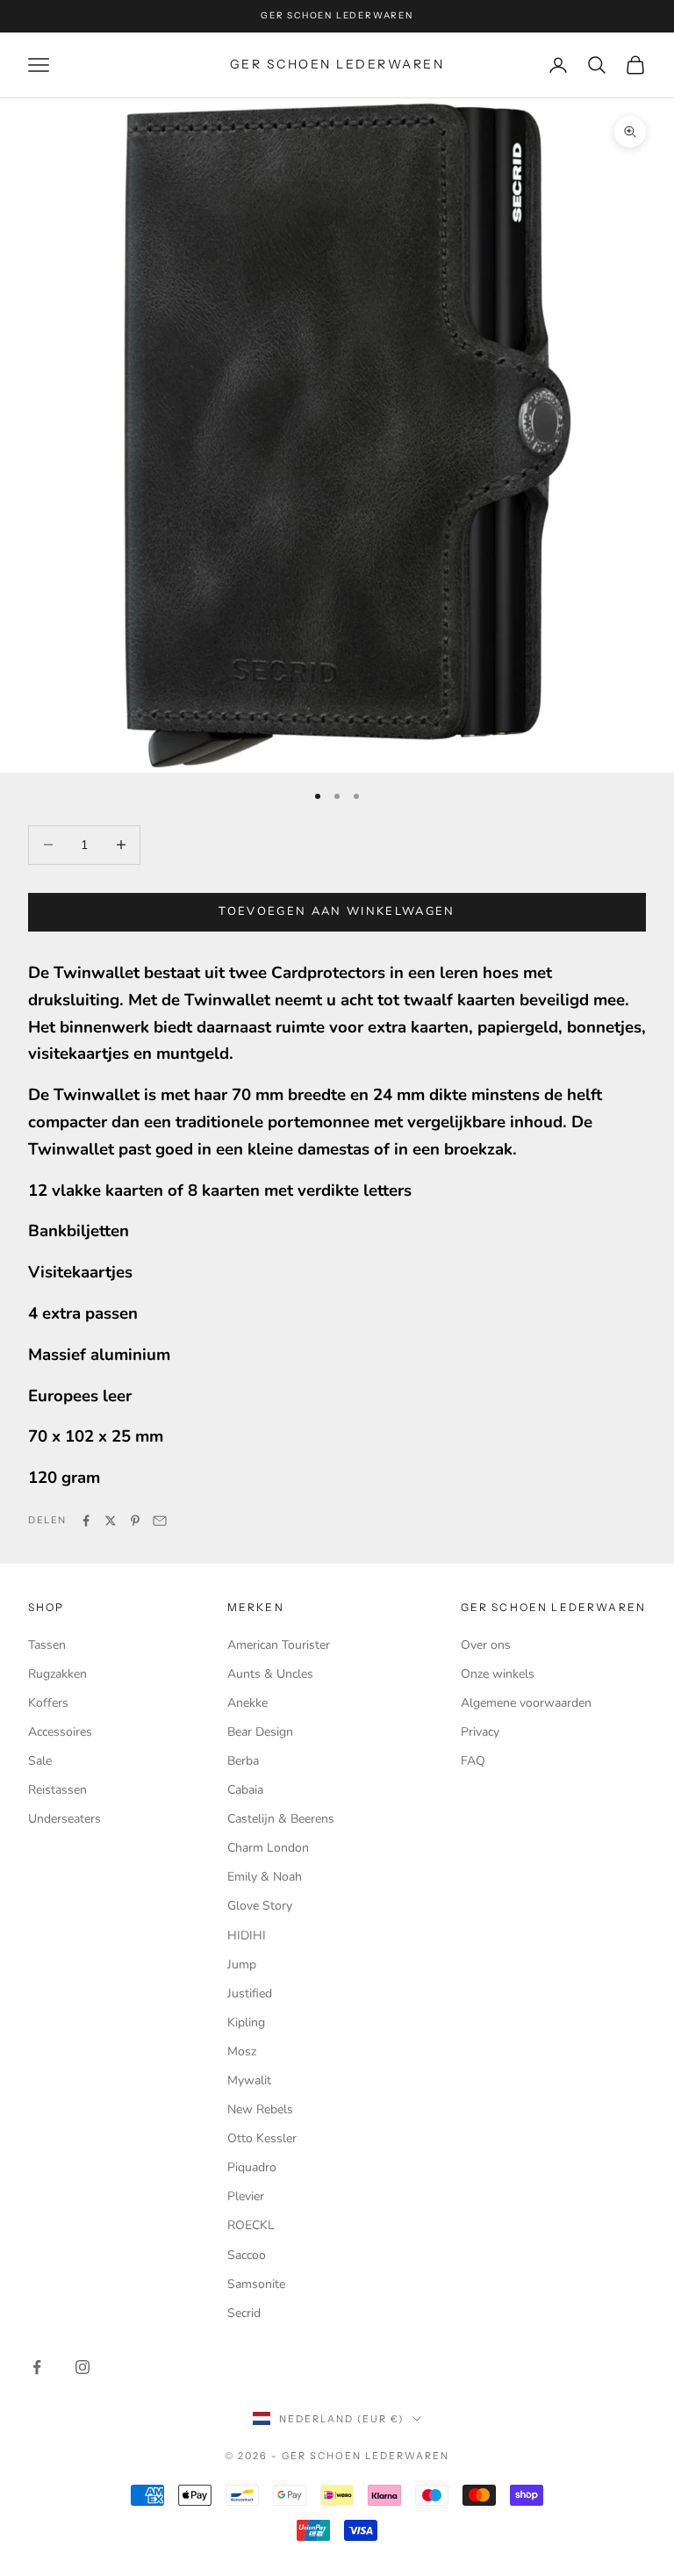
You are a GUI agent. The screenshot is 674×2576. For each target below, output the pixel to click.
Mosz (242, 2051)
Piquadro (252, 2167)
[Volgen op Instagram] (82, 2367)
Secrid (244, 2313)
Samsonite (256, 2284)
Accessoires (60, 1732)
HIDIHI (247, 1936)
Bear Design (260, 1732)
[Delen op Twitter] (111, 1521)
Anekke (247, 1703)
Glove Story (260, 1906)
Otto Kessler (262, 2138)
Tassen (47, 1645)
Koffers (48, 1703)
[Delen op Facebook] (86, 1521)
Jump (242, 1964)
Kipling (246, 2022)
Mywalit (249, 2080)
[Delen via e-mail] (160, 1521)
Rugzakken (57, 1674)
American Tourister (279, 1645)
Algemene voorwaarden (526, 1703)
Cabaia (245, 1790)
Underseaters (65, 1819)
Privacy (480, 1732)
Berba (243, 1761)
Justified (250, 1993)
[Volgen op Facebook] (37, 2367)
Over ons (486, 1645)
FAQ (473, 1761)
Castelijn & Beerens (281, 1819)
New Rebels (260, 2109)
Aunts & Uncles (270, 1674)
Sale (40, 1761)
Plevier (246, 2196)
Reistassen (57, 1790)
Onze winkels (498, 1674)
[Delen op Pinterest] (135, 1521)
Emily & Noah (265, 1877)
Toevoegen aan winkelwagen (337, 911)
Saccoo (247, 2255)
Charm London (268, 1848)
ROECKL (251, 2225)
